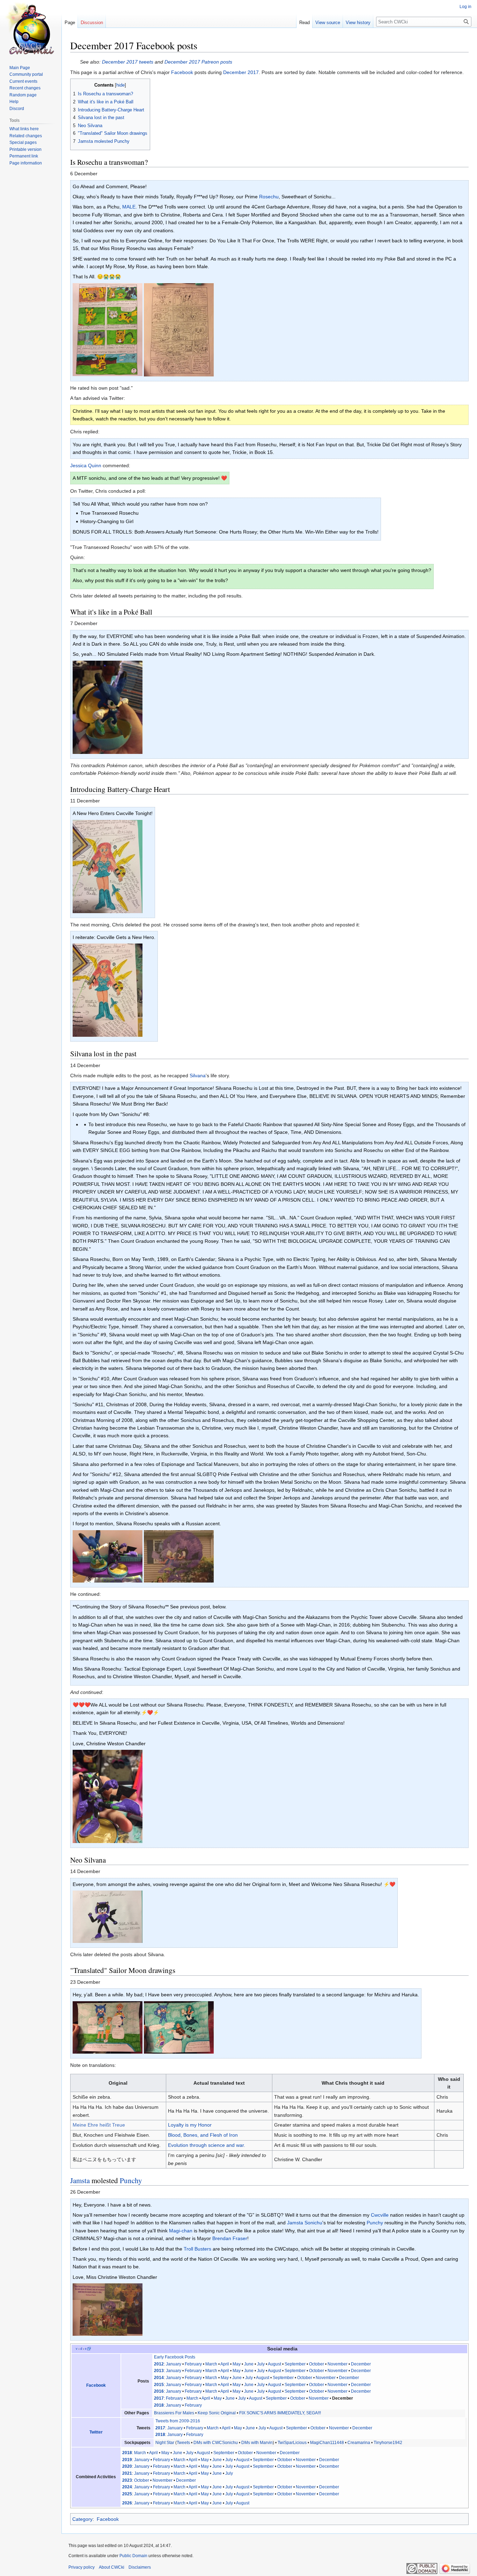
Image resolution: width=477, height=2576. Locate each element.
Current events (23, 81)
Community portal (26, 74)
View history (358, 23)
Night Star (165, 2443)
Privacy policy (82, 2567)
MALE (129, 207)
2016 (159, 2391)
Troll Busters (197, 2249)
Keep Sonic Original (217, 2413)
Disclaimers (140, 2567)
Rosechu (269, 197)
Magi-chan (181, 2231)
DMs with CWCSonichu (216, 2443)
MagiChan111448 (327, 2443)
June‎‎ (217, 2487)
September (295, 2364)
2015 (159, 2385)
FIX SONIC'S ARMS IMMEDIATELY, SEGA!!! (280, 2413)
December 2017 (241, 72)
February (193, 2364)
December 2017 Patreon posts (198, 62)
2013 (159, 2371)
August (274, 2364)
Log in (465, 7)
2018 (159, 2405)
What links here (24, 129)
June (249, 2364)
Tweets (183, 2443)
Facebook (182, 72)
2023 (127, 2480)
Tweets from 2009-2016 (178, 2421)
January (174, 2364)
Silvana (198, 1076)
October (317, 2364)
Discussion (92, 23)
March (211, 2364)
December (361, 2364)
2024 (127, 2487)
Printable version (25, 149)
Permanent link (24, 156)
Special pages (23, 142)
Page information (26, 163)
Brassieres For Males (174, 2413)
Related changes (26, 136)
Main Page (20, 68)
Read (304, 23)
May (237, 2364)
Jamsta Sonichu (305, 2223)
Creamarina (359, 2443)
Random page (23, 95)
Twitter (96, 2432)
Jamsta (80, 2180)
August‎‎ (243, 2487)
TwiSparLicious (292, 2443)
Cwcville (380, 2215)
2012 (159, 2364)
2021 (127, 2473)
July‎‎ (229, 2487)
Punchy (131, 2180)
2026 (127, 2503)
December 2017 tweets (128, 62)
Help (14, 102)
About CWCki (112, 2567)
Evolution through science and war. (207, 2145)
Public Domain (133, 2556)
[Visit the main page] (31, 28)
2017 (159, 2398)
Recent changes (25, 88)
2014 (159, 2378)
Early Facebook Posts (175, 2357)
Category (82, 2519)
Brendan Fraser (230, 2238)
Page (70, 23)
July (261, 2364)
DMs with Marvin (257, 2443)
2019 (127, 2460)
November (337, 2364)
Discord (17, 109)
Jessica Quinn (86, 465)
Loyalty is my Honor (190, 2125)
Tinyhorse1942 (388, 2443)
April (225, 2364)
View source (328, 23)
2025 (127, 2494)
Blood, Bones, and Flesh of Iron (203, 2135)
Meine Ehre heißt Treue (99, 2125)
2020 (127, 2466)
